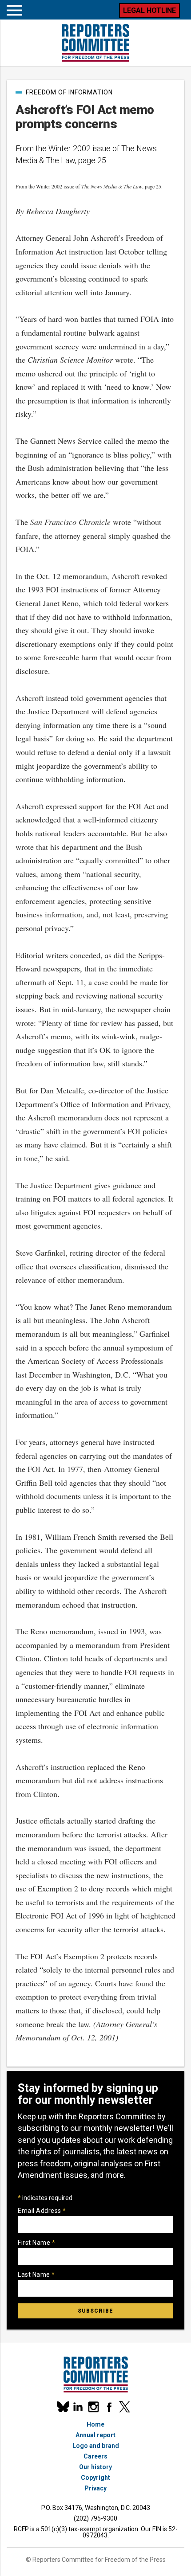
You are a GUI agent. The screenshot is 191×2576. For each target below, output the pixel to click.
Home (95, 2424)
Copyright (95, 2478)
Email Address (42, 2211)
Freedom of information (69, 92)
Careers (95, 2456)
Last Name (36, 2275)
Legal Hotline (149, 10)
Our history (95, 2467)
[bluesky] (62, 2407)
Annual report (95, 2435)
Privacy (95, 2488)
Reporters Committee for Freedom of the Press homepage (95, 43)
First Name (36, 2243)
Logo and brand (96, 2446)
